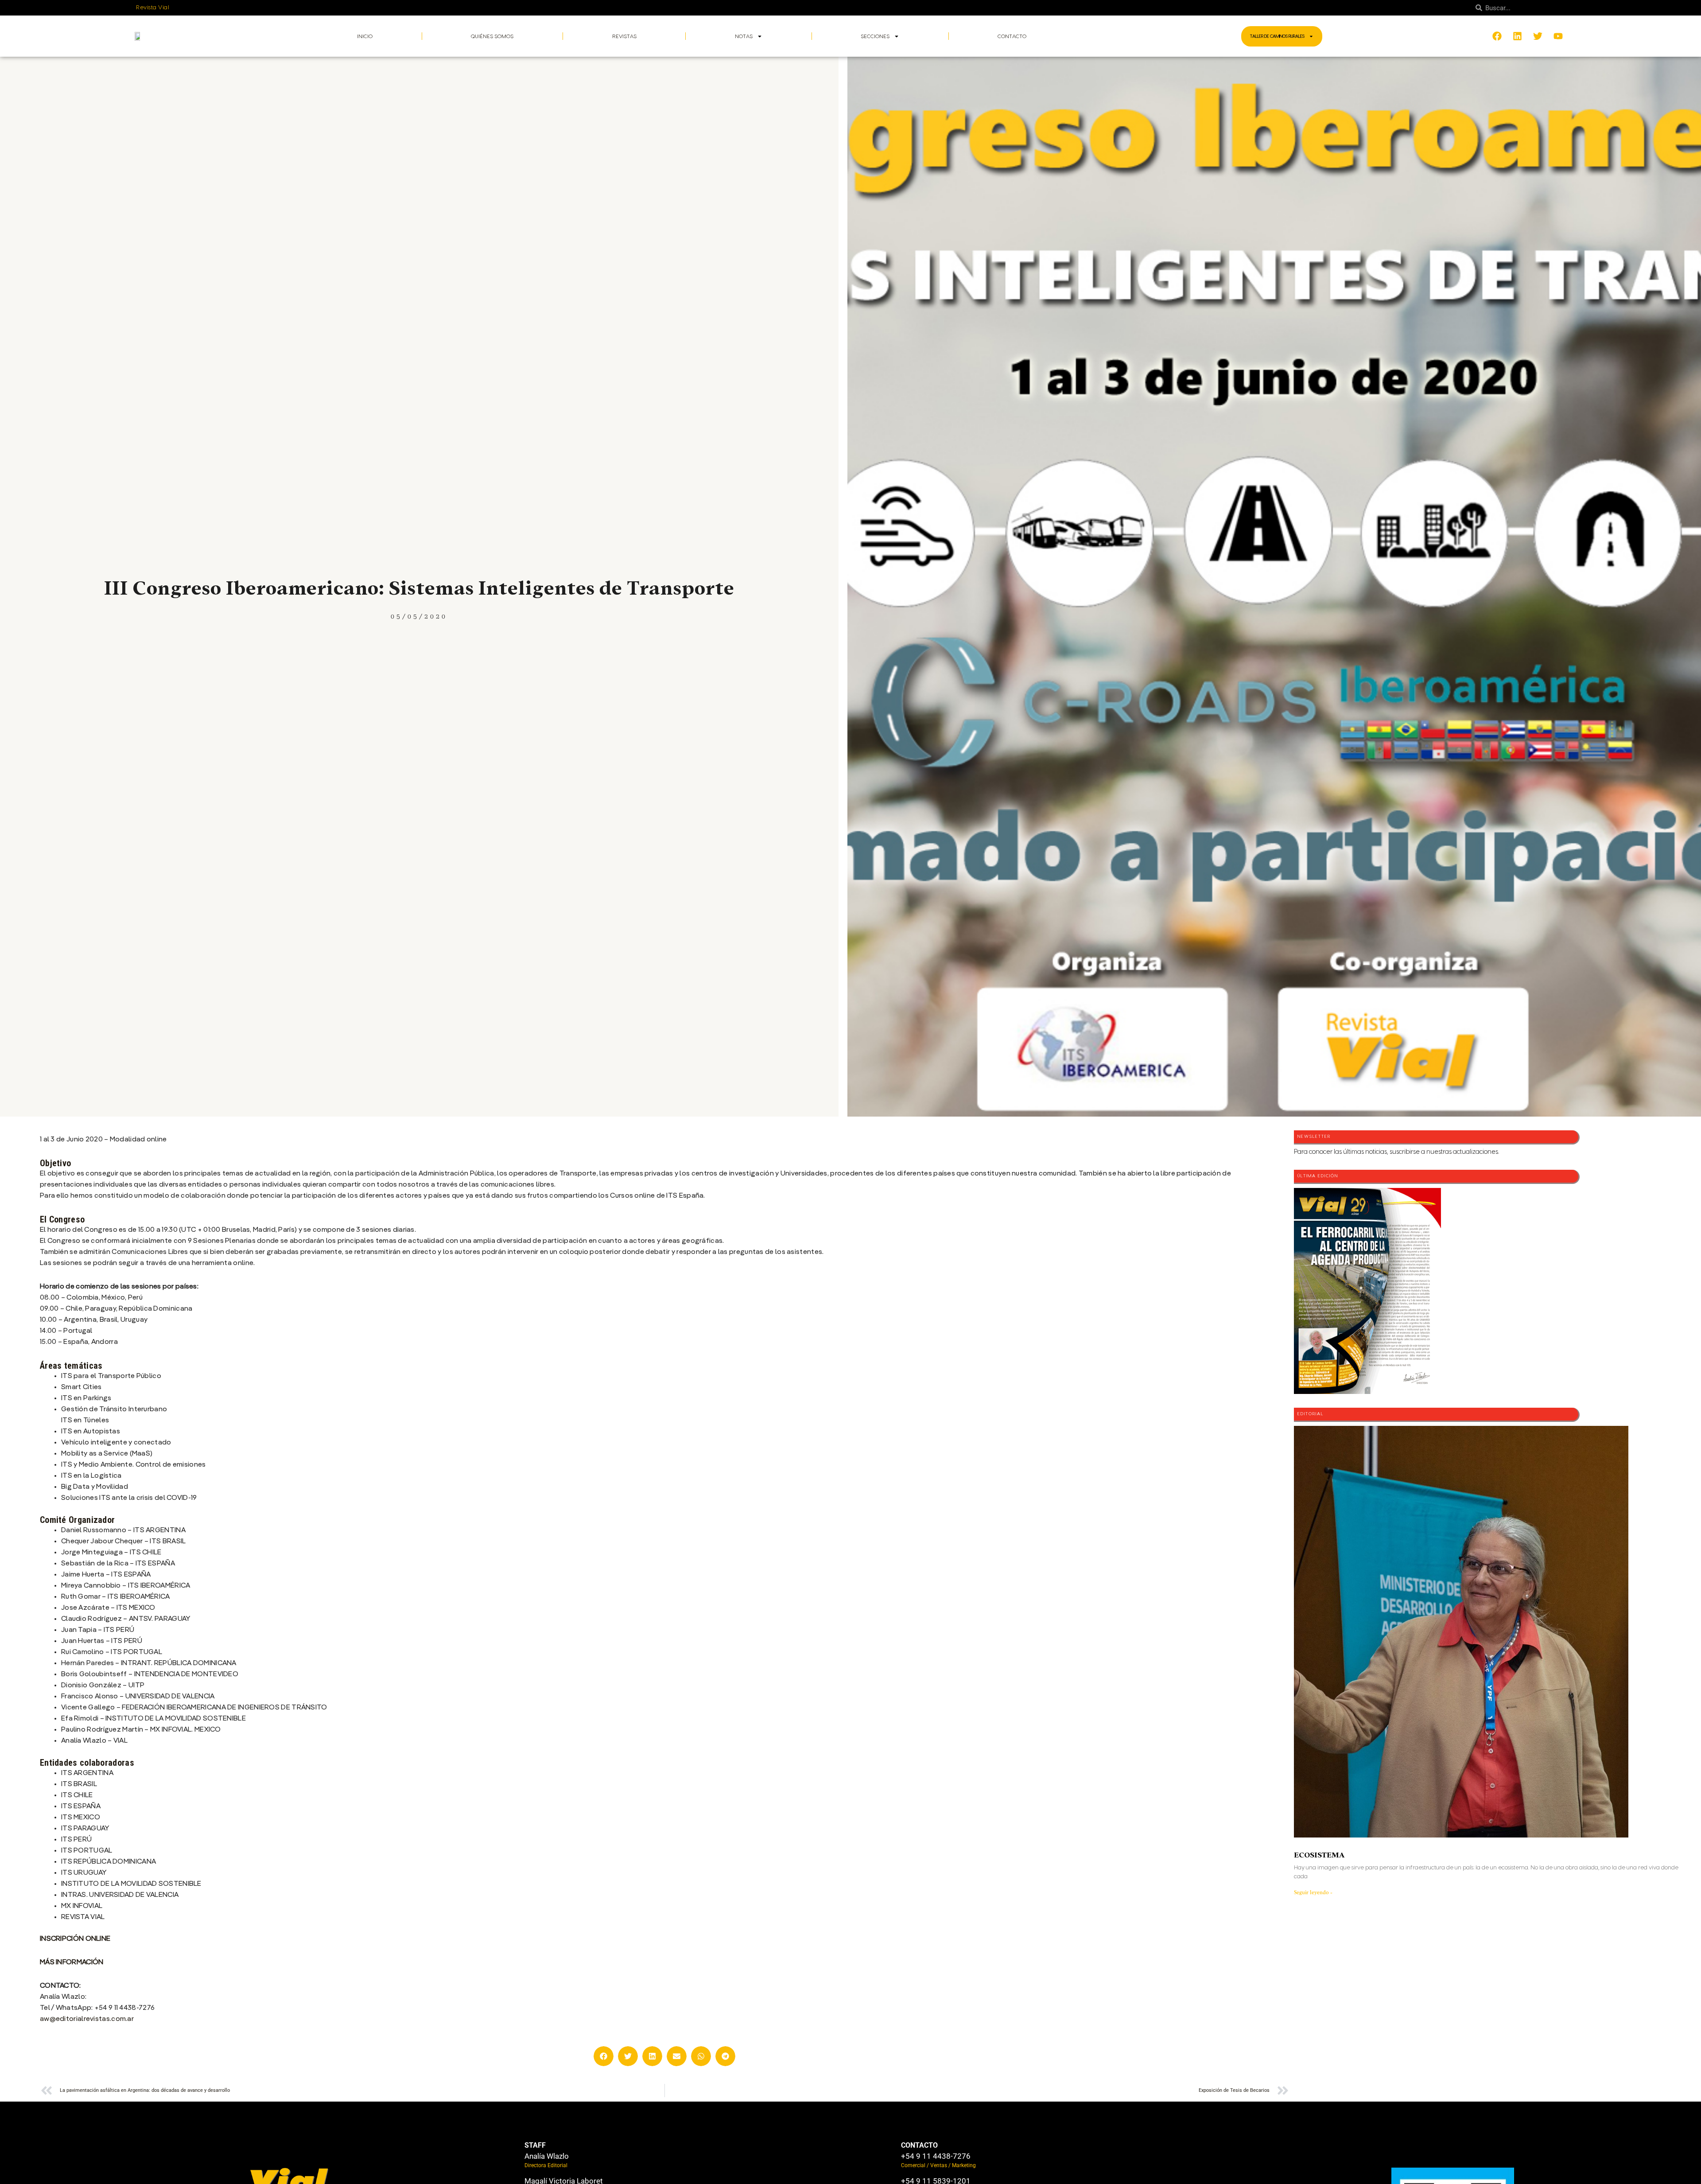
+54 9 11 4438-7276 (936, 2156)
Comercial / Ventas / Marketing (938, 2165)
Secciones (875, 36)
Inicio (365, 36)
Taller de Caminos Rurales (1277, 36)
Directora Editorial (546, 2165)
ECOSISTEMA (1319, 1855)
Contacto (1012, 36)
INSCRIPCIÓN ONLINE (75, 1939)
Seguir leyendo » (1313, 1892)
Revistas (624, 36)
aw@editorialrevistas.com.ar (87, 2019)
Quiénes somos (492, 36)
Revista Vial (153, 8)
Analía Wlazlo (547, 2156)
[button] (604, 2056)
